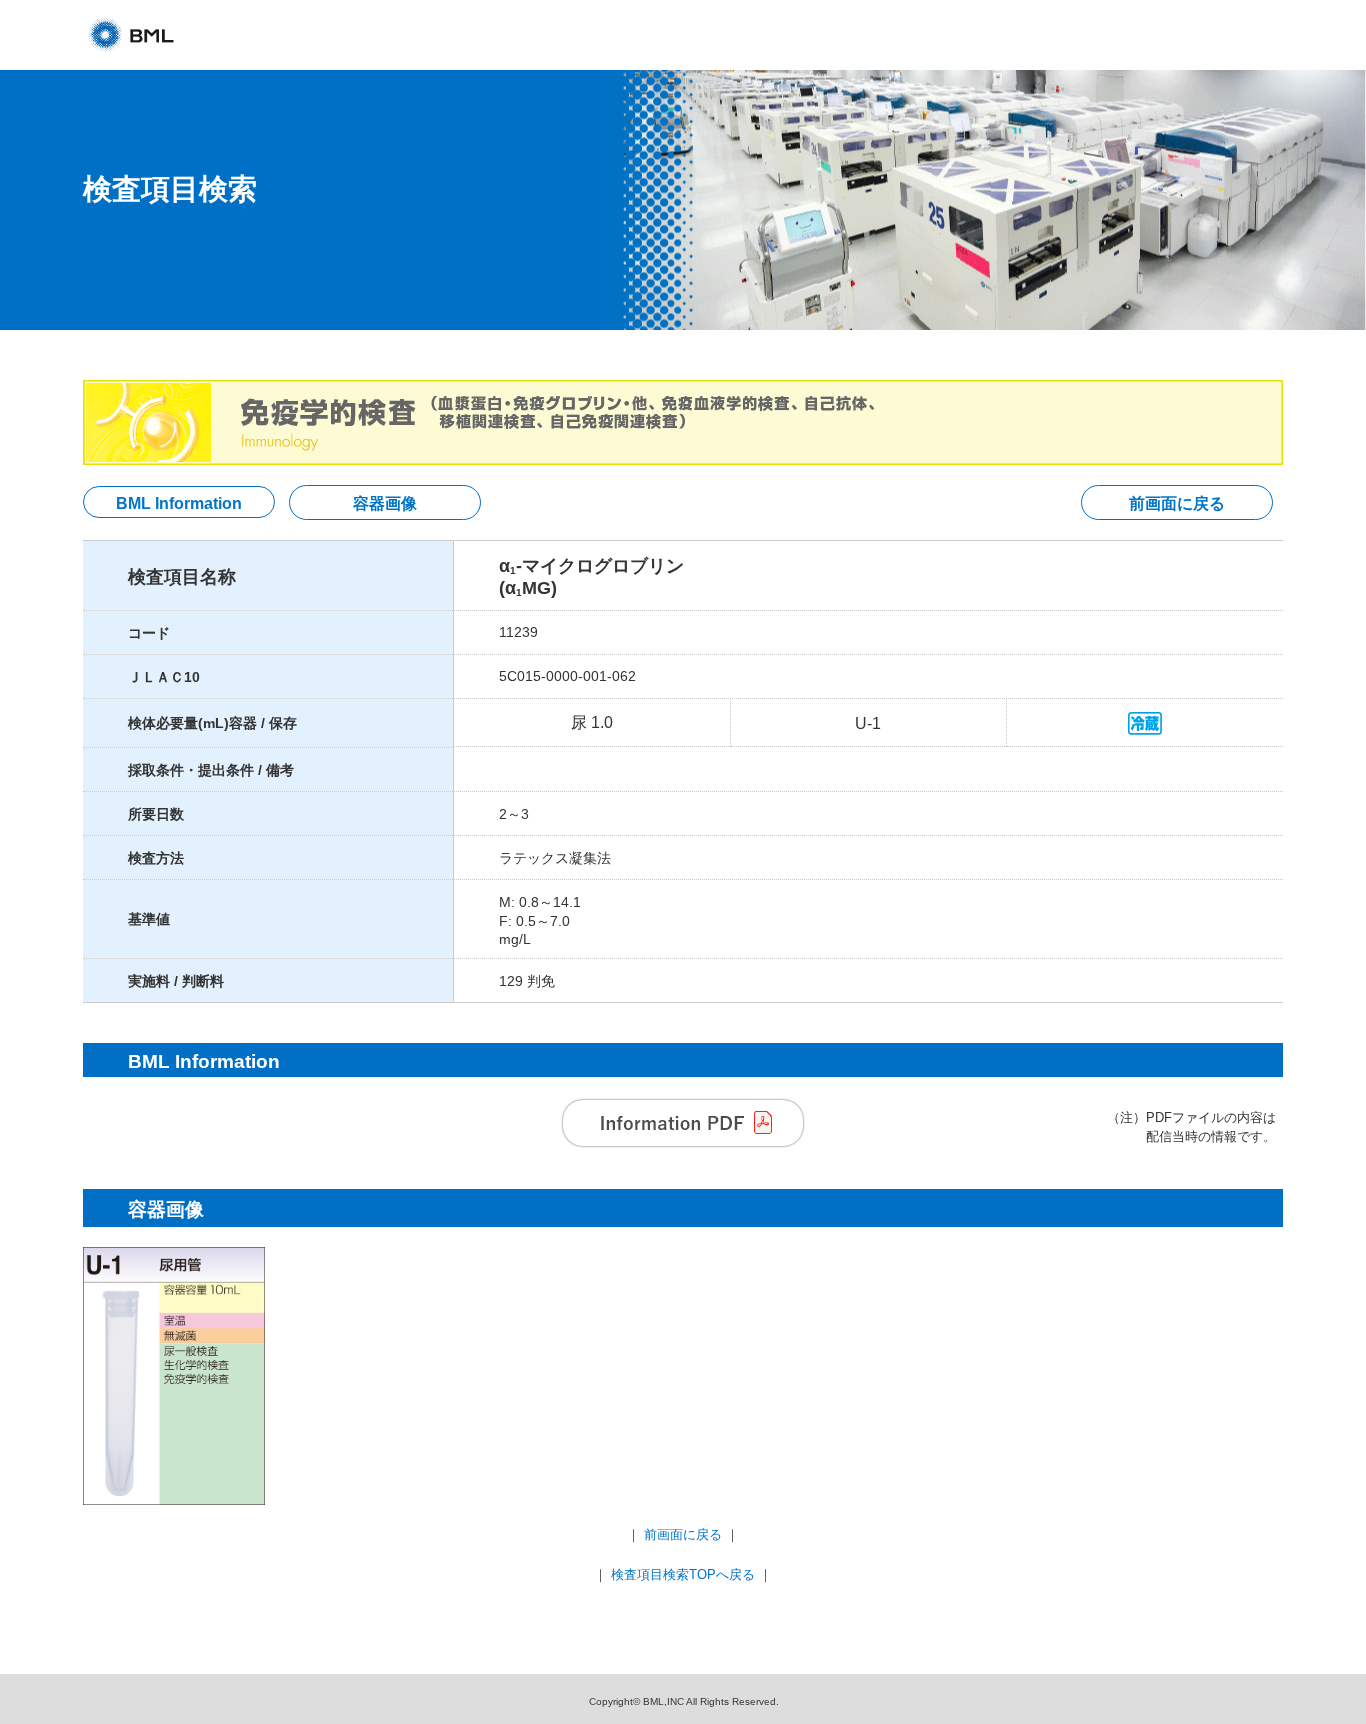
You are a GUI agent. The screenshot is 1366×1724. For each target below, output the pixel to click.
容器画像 (385, 503)
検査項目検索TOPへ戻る (683, 1574)
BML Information (179, 503)
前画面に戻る (1177, 503)
